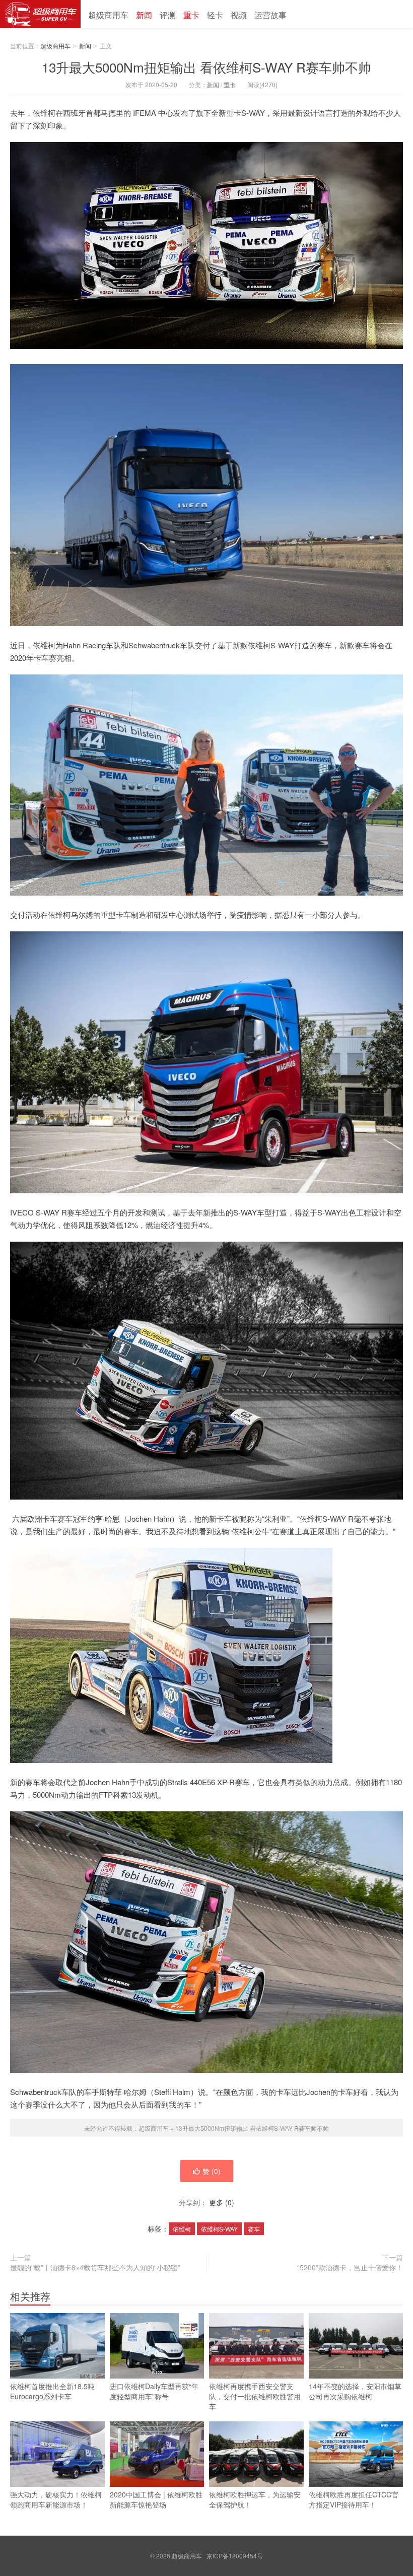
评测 (168, 15)
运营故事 (270, 15)
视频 (239, 15)
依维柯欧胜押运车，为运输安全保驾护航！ (255, 2499)
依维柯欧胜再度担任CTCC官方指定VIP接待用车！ (354, 2499)
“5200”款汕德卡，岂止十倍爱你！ (350, 2267)
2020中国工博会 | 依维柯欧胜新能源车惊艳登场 (156, 2499)
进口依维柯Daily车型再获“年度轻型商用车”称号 (154, 2391)
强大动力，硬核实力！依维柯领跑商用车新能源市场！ (56, 2499)
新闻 (144, 15)
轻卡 (215, 15)
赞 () (212, 2171)
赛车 (254, 2229)
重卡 (191, 15)
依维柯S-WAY (219, 2229)
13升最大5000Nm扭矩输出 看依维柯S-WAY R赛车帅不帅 (206, 67)
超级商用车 (40, 14)
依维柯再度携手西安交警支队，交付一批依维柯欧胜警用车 (255, 2396)
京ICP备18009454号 (235, 2556)
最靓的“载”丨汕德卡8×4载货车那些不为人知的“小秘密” (95, 2267)
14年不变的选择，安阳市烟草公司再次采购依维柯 (355, 2391)
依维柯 (182, 2229)
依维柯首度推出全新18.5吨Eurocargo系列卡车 (52, 2391)
